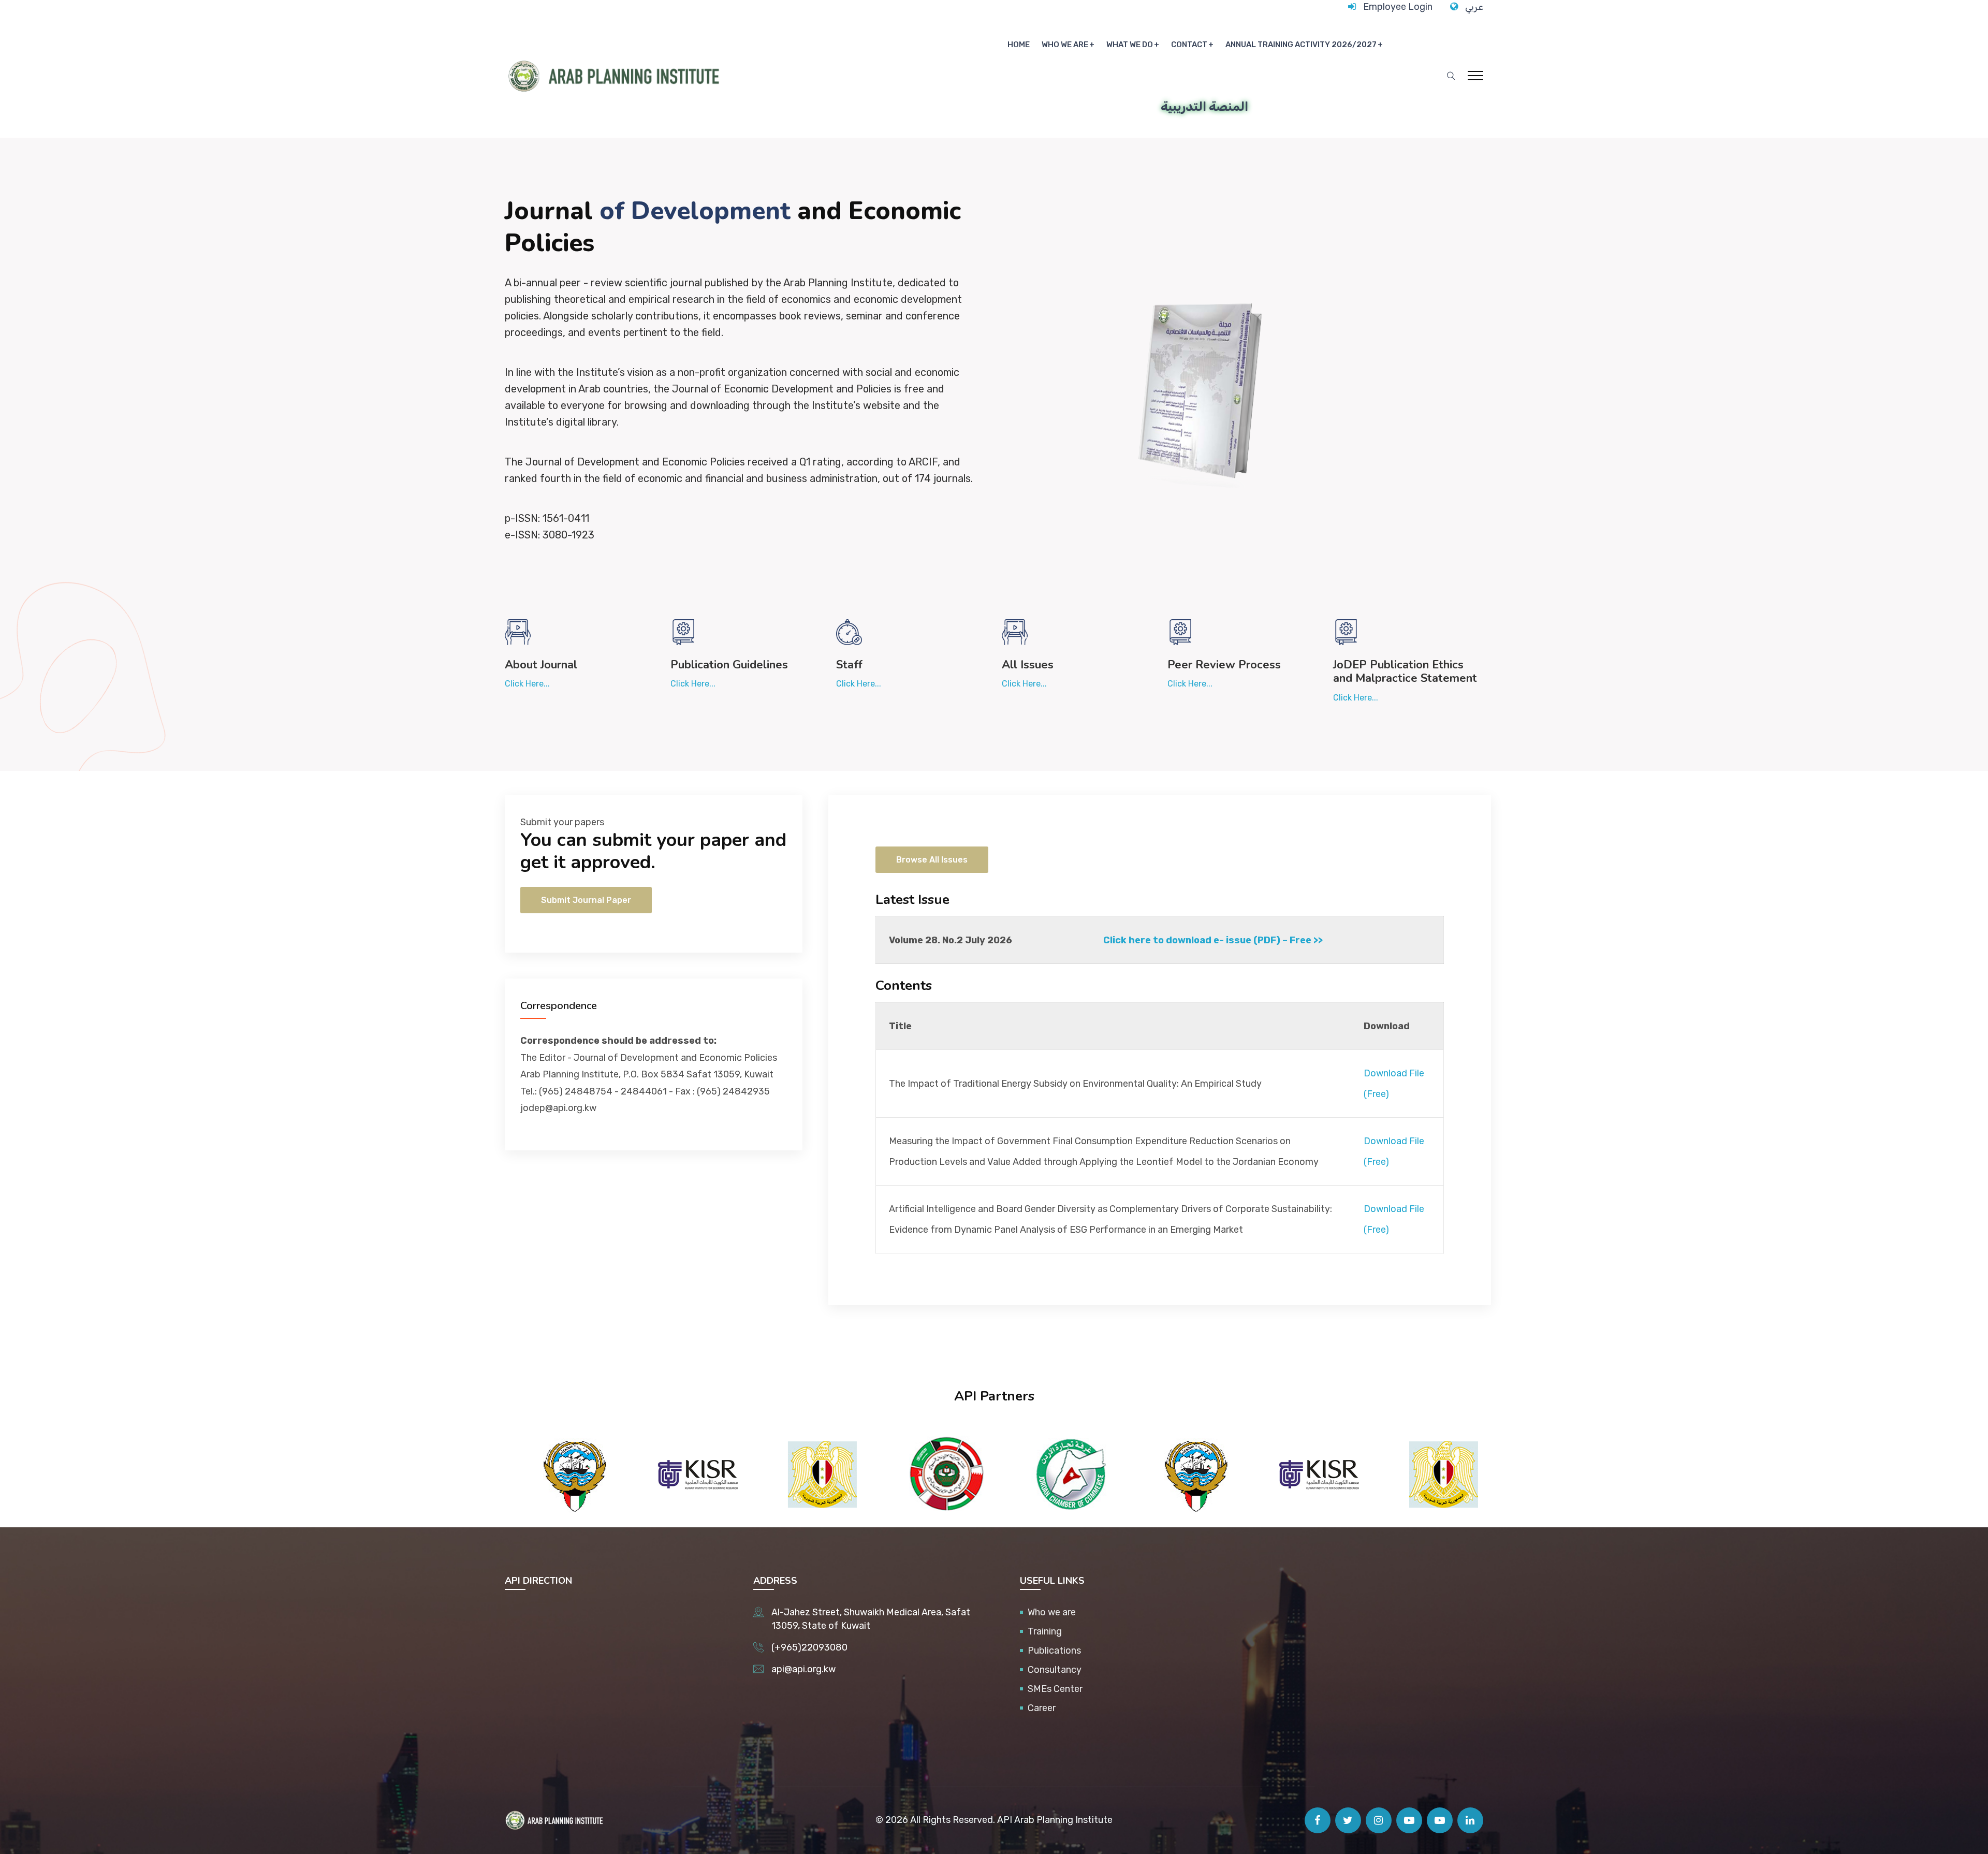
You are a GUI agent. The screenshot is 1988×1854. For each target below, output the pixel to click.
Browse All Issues (932, 860)
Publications (1054, 1651)
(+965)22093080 (809, 1647)
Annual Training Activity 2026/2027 (1301, 45)
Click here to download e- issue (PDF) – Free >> (1213, 940)
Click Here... (527, 684)
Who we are (1065, 45)
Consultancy (1055, 1670)
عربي (1474, 7)
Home (1019, 45)
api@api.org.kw (803, 1669)
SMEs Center (1055, 1689)
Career (1042, 1708)
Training (1045, 1631)
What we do (1130, 45)
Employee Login (1398, 7)
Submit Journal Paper (586, 900)
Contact (1189, 45)
